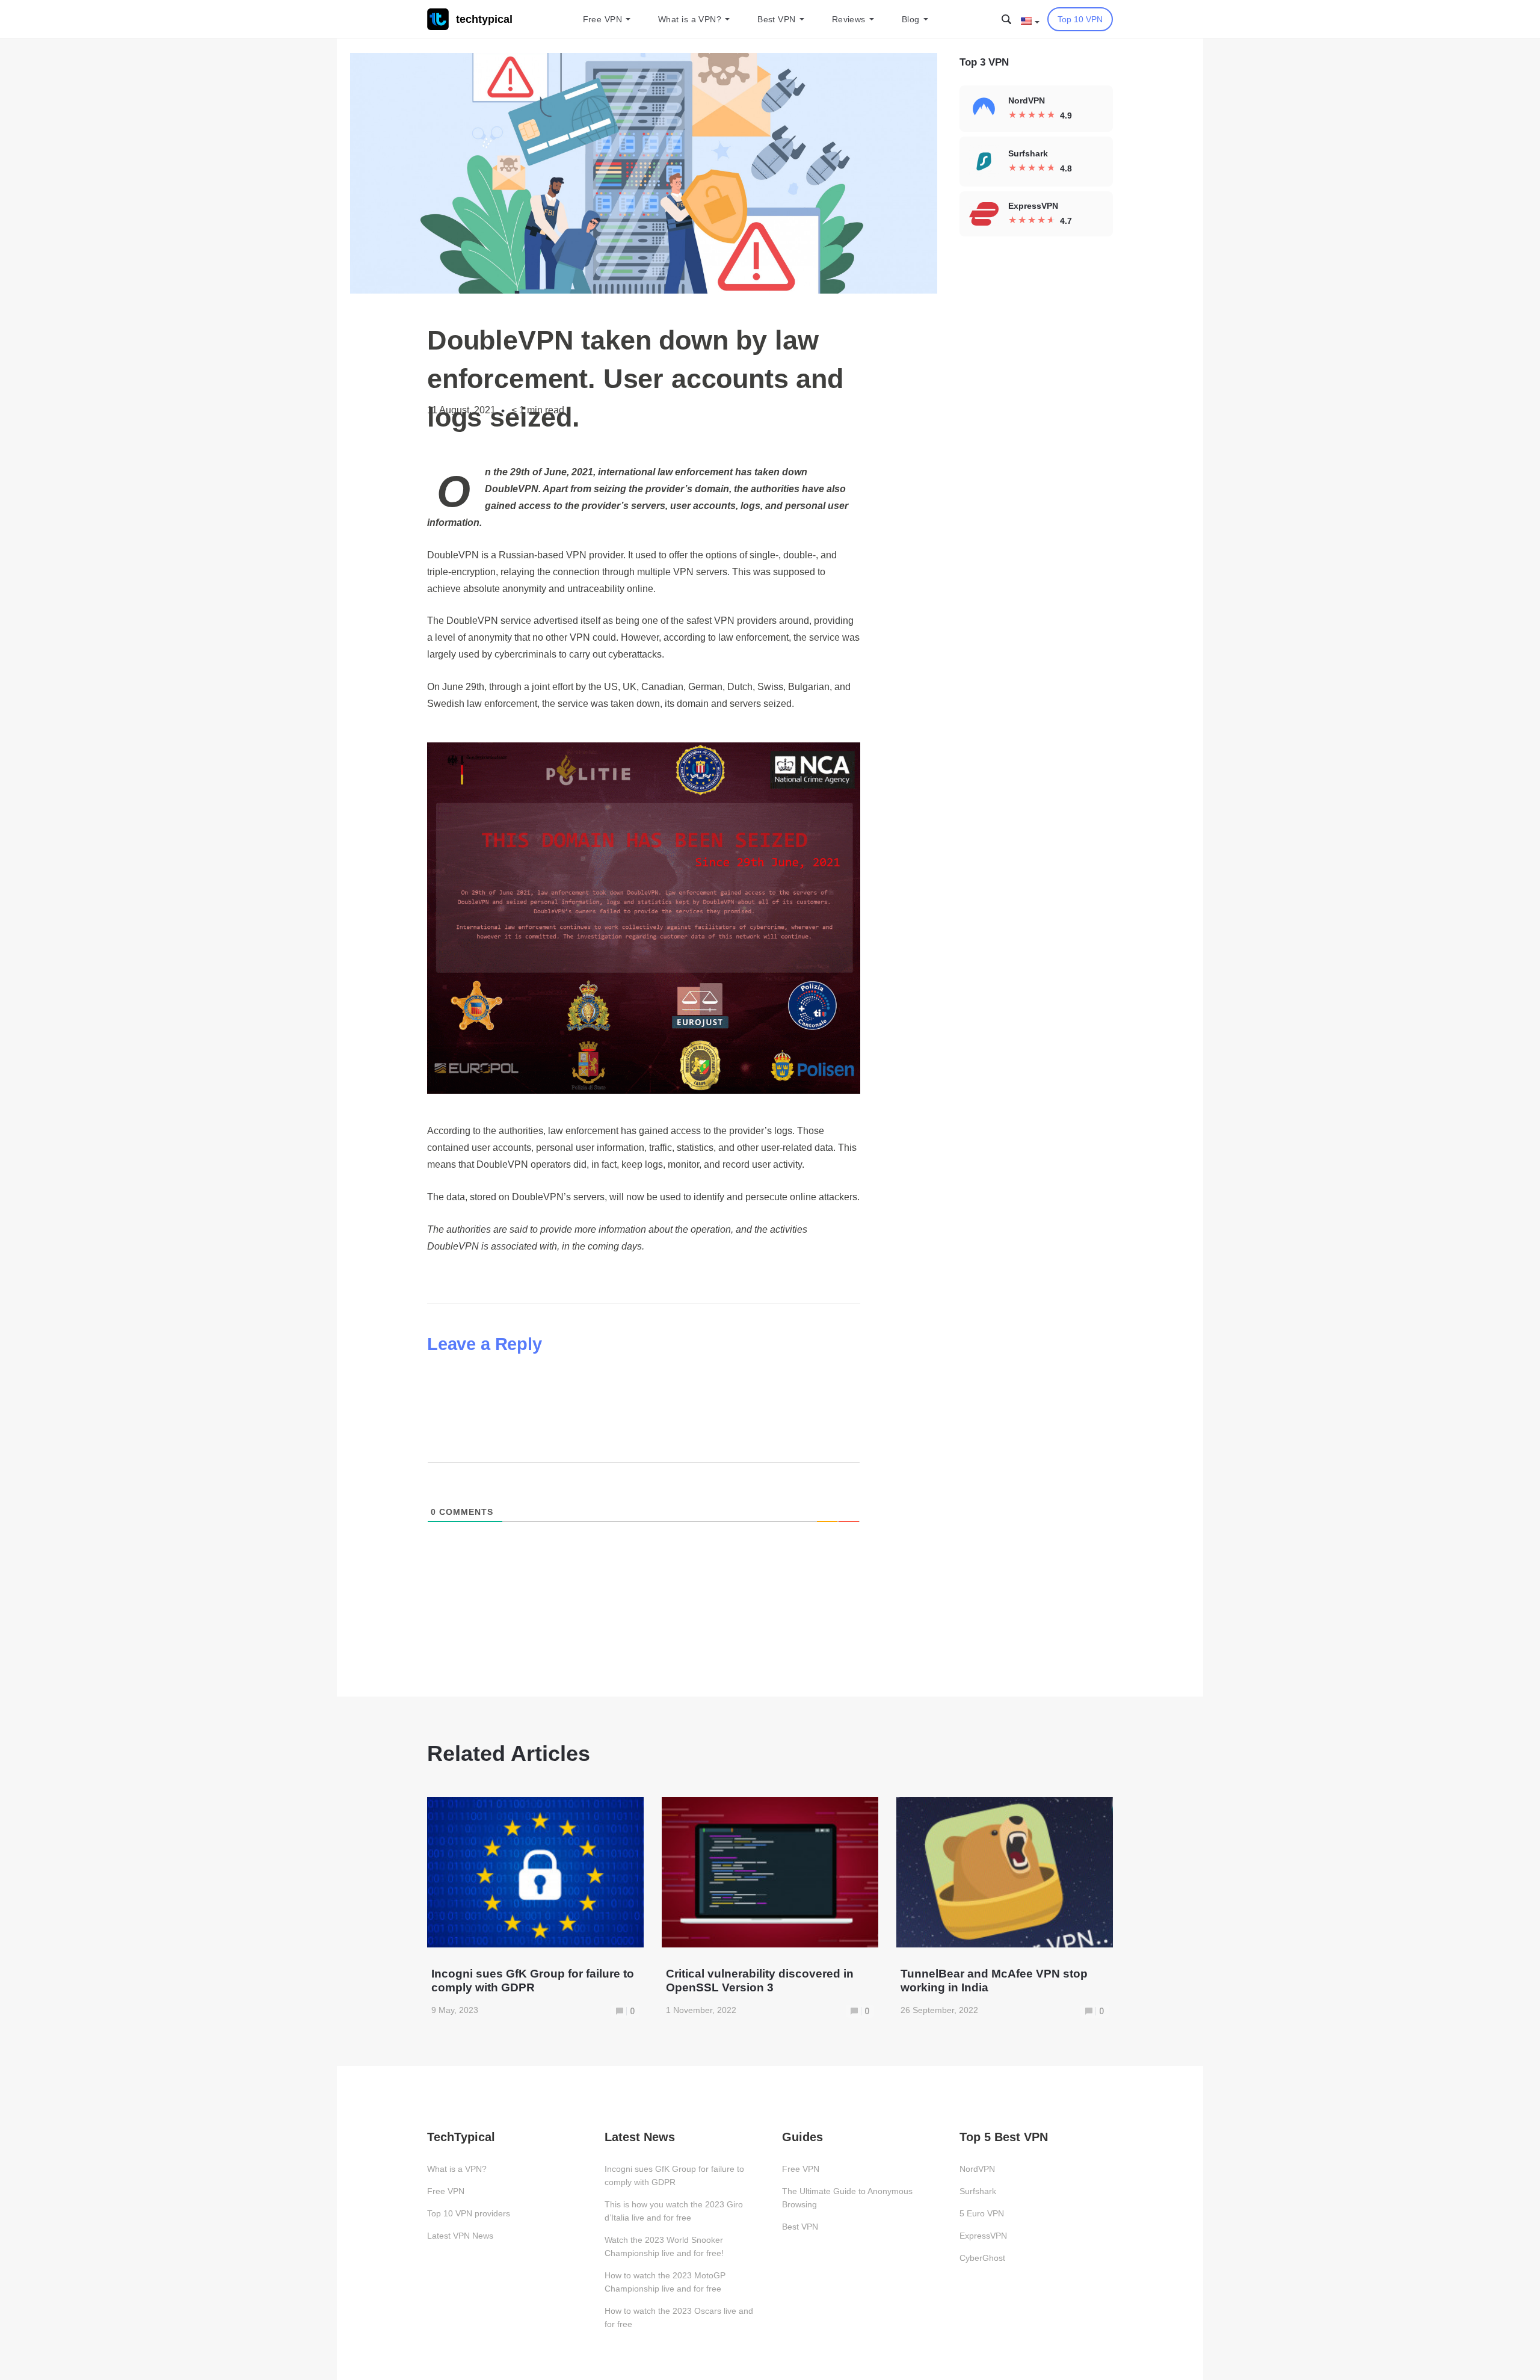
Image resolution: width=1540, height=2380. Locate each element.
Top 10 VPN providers (469, 2213)
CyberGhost (982, 2258)
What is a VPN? (690, 19)
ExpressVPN (983, 2236)
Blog (911, 19)
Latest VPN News (460, 2236)
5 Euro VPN (982, 2213)
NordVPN (977, 2169)
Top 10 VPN (1080, 19)
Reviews (849, 19)
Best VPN (777, 19)
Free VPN (603, 19)
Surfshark (978, 2191)
